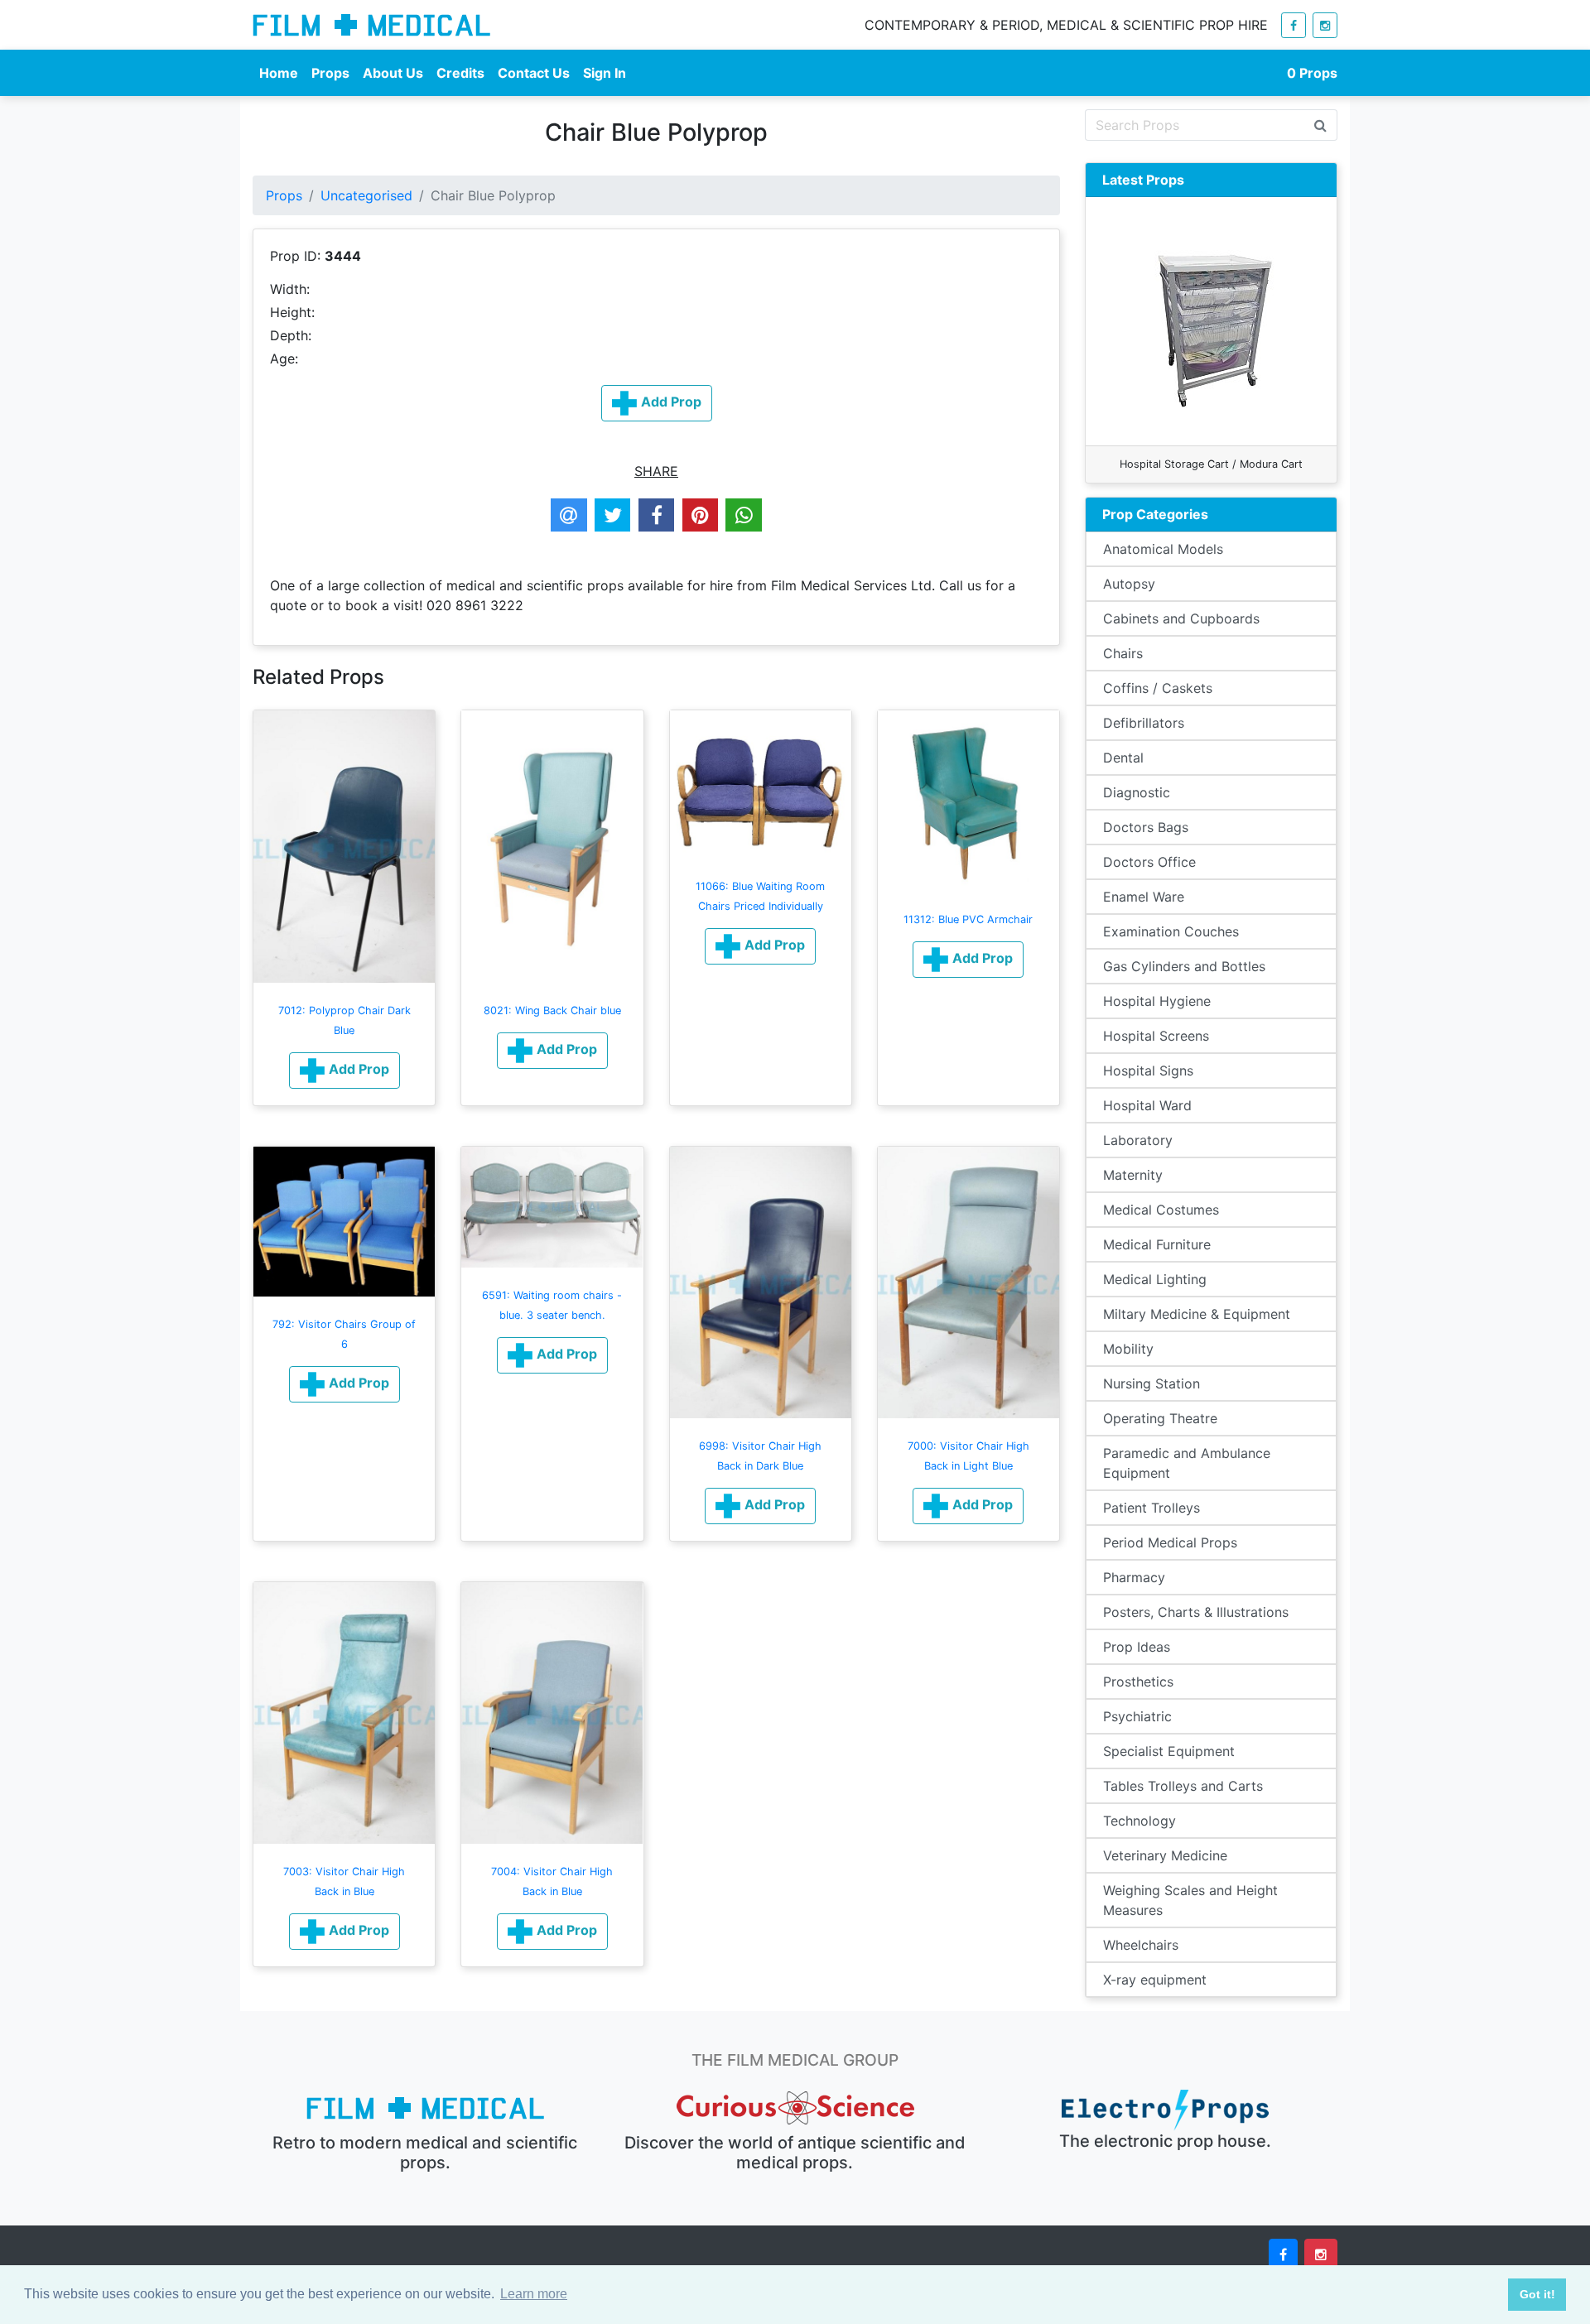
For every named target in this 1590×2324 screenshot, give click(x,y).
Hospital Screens (1156, 1036)
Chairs (1123, 653)
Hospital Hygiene (1157, 1001)
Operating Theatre (1160, 1418)
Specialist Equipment (1169, 1751)
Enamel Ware (1144, 897)
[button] (344, 1071)
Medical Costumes (1161, 1210)
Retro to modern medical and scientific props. (425, 2153)
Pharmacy (1134, 1577)
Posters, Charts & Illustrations (1196, 1612)
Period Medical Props (1170, 1542)
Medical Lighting (1155, 1279)
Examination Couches (1171, 931)
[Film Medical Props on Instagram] (1325, 25)
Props (330, 73)
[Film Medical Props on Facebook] (1294, 25)
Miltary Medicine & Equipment (1197, 1314)
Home (279, 73)
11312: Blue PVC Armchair (968, 919)
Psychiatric (1137, 1716)
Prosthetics (1138, 1682)
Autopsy (1129, 584)
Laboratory (1138, 1140)
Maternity (1133, 1175)
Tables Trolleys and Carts (1183, 1786)
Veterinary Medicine (1165, 1855)
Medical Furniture (1157, 1244)
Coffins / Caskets (1158, 688)
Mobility (1128, 1349)
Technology (1139, 1821)
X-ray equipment (1155, 1980)
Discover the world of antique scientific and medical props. (795, 2153)
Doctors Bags (1146, 827)
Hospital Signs (1148, 1071)
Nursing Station (1152, 1383)
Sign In (605, 73)
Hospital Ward (1147, 1105)
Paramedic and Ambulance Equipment (1187, 1463)
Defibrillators (1144, 723)
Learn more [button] (534, 2294)
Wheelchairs (1141, 1945)
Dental (1123, 758)
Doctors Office (1149, 862)
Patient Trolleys (1152, 1508)
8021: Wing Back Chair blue (552, 1010)
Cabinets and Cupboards (1181, 618)
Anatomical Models (1163, 549)
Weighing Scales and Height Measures (1190, 1900)
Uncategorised (366, 195)
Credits (460, 73)
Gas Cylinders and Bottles (1184, 966)
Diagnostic (1137, 792)
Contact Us (534, 73)
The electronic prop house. (1165, 2141)
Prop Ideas (1137, 1647)
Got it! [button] (1537, 2294)
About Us (393, 73)
